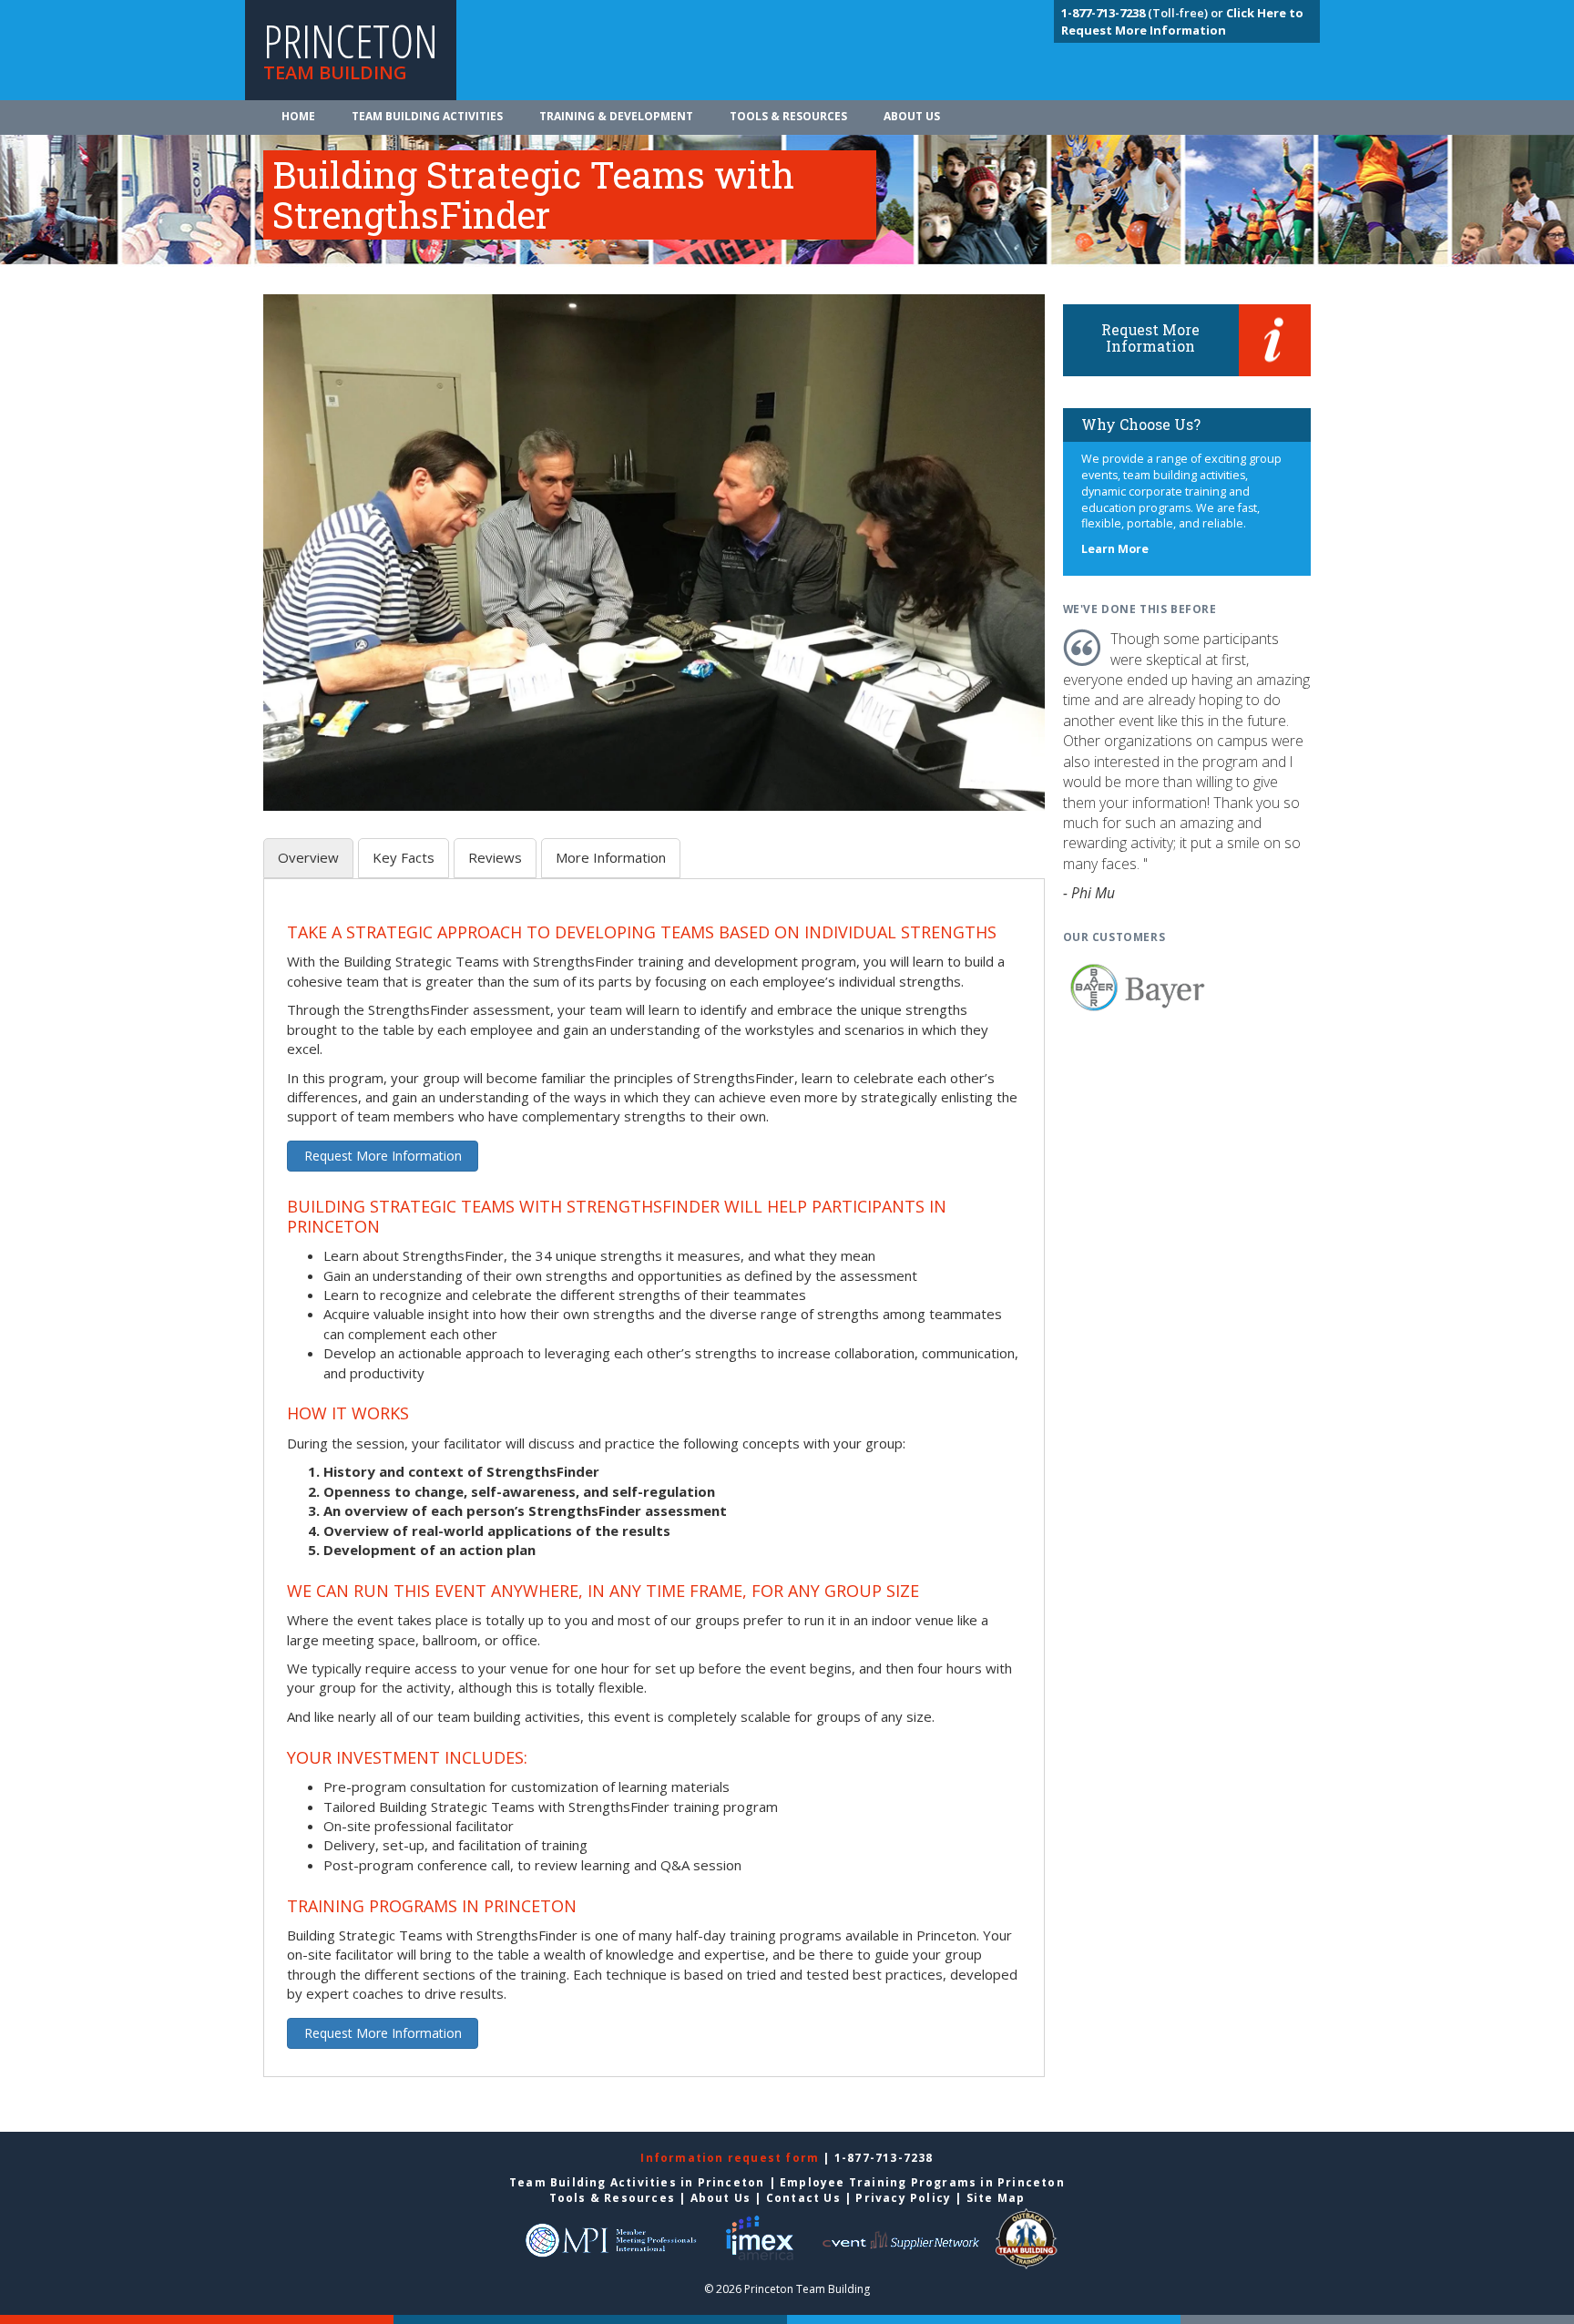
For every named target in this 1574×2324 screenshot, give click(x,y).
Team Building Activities (427, 116)
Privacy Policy (903, 2198)
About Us (912, 116)
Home (298, 116)
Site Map (996, 2198)
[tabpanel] (654, 1488)
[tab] (308, 858)
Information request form (731, 2158)
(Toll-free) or (1144, 13)
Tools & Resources (788, 116)
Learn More (1115, 549)
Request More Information (383, 1156)
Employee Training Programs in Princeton (922, 2182)
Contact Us (803, 2198)
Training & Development (616, 116)
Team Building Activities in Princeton (637, 2182)
